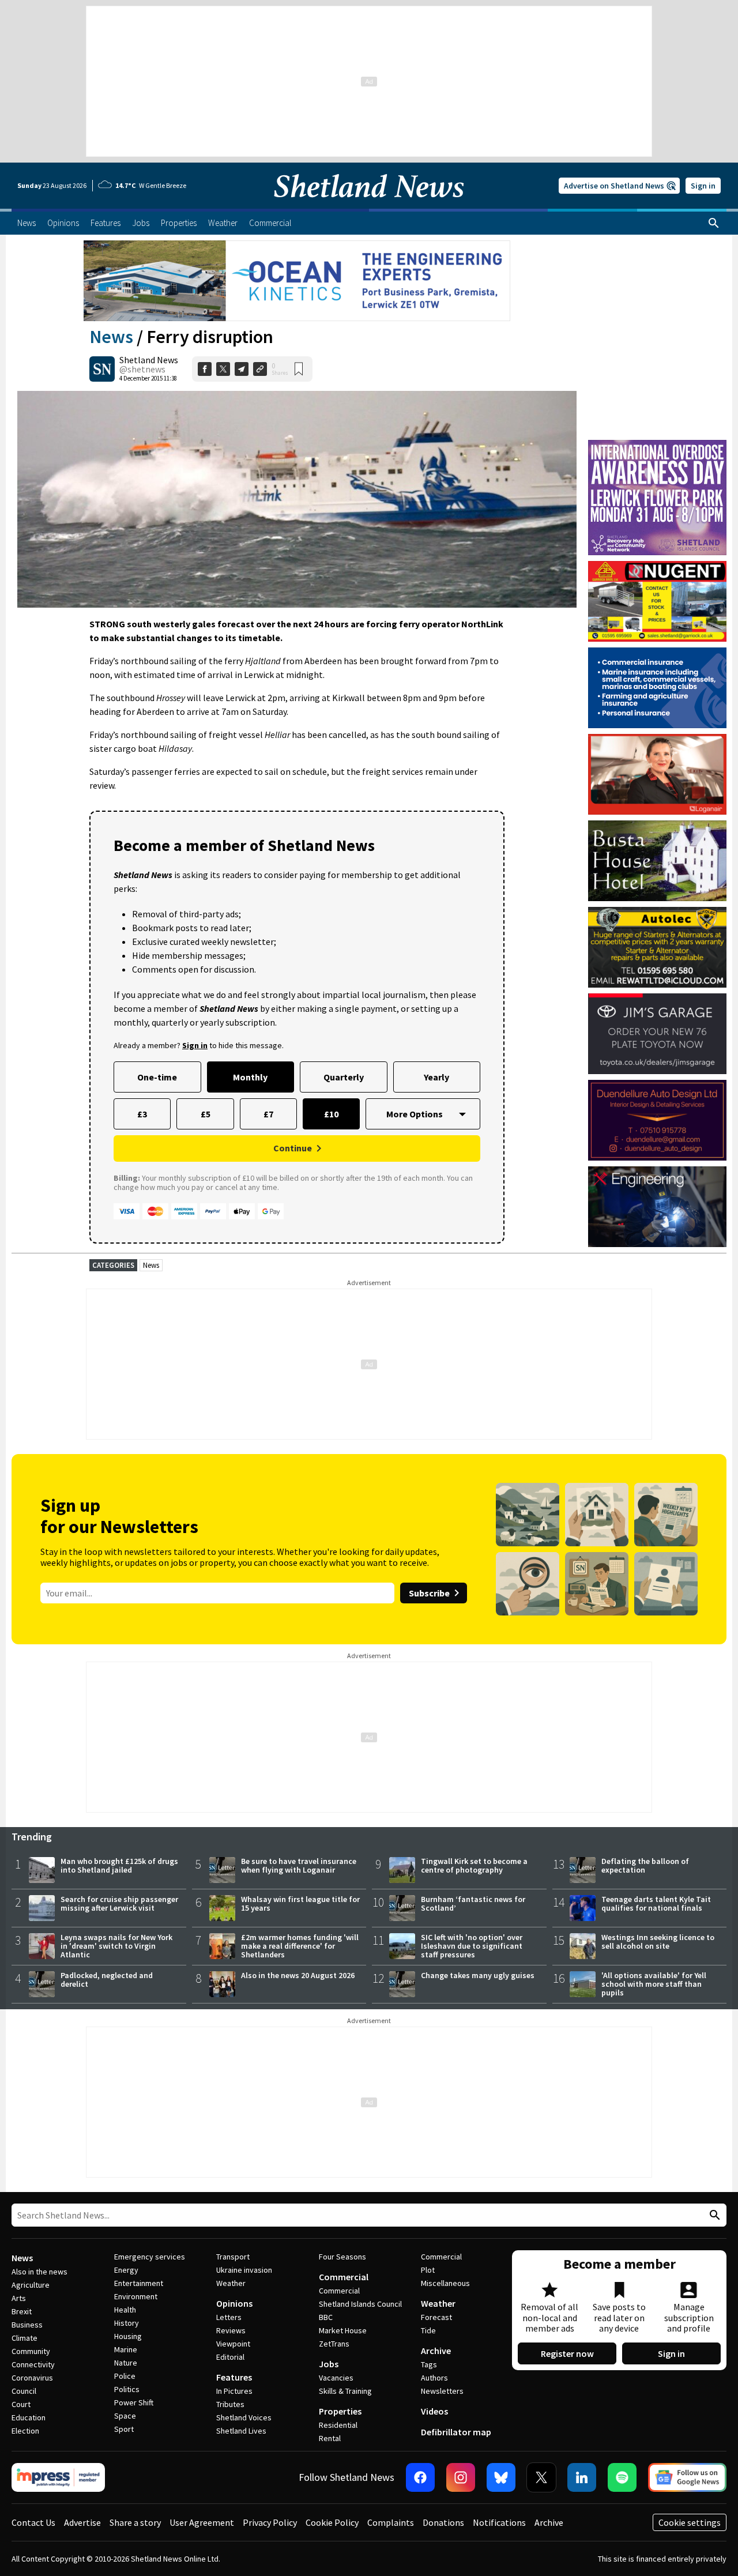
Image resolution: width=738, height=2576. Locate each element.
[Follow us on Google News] (687, 2477)
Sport (124, 2429)
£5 (206, 1114)
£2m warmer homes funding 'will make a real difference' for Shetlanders (300, 1946)
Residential (338, 2425)
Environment (136, 2296)
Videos (434, 2411)
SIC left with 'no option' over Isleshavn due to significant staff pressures (472, 1946)
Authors (434, 2378)
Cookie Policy (332, 2522)
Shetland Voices (244, 2417)
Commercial (344, 2277)
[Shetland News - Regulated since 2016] (58, 2477)
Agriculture (31, 2285)
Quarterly (344, 1077)
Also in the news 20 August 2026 (298, 1975)
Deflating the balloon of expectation (645, 1865)
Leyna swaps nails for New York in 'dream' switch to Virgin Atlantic (116, 1946)
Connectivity (33, 2364)
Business (27, 2325)
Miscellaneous (445, 2283)
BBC (326, 2317)
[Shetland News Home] (369, 205)
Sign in (703, 186)
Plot (428, 2270)
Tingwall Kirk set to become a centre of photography (474, 1865)
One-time (157, 1077)
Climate (25, 2338)
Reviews (231, 2330)
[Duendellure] (657, 1120)
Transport (233, 2257)
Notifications (499, 2522)
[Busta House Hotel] (657, 861)
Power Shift (134, 2402)
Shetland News (149, 360)
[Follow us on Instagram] (461, 2477)
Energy (126, 2270)
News (111, 337)
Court (21, 2404)
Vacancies (336, 2378)
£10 (331, 1114)
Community (31, 2351)
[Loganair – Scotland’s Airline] (657, 774)
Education (29, 2417)
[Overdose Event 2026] (657, 445)
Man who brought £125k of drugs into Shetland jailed (119, 1865)
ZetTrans (334, 2344)
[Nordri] (657, 1207)
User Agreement (202, 2522)
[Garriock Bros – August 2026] (657, 601)
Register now (567, 2353)
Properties (340, 2411)
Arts (19, 2298)
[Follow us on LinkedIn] (582, 2477)
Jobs (329, 2364)
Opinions (234, 2303)
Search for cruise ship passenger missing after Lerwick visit (119, 1903)
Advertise (82, 2522)
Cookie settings (690, 2522)
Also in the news (39, 2272)
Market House (343, 2330)
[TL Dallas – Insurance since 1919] (657, 688)
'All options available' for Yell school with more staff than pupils (654, 1984)
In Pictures (234, 2391)
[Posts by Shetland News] (102, 369)
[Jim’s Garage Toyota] (657, 1034)
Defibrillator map (456, 2432)
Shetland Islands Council (360, 2304)
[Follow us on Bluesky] (501, 2477)
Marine (126, 2349)
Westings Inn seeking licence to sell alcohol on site (658, 1942)
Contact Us (33, 2522)
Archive (436, 2351)
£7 (268, 1114)
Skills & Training (345, 2391)
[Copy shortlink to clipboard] (260, 369)
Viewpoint (233, 2344)
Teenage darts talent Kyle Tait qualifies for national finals (656, 1903)
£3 (142, 1114)
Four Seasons (342, 2257)
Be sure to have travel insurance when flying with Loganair (299, 1865)
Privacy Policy (270, 2522)
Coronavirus (32, 2378)
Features (234, 2377)
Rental (330, 2438)
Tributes (230, 2404)
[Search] (714, 223)
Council (24, 2391)
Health (125, 2310)
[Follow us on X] (541, 2477)
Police (125, 2376)
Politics (127, 2389)
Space (125, 2416)
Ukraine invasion (244, 2270)
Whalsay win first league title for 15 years (300, 1903)
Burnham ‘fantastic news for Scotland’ (473, 1903)
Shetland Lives (241, 2431)
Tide (428, 2330)
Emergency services (150, 2257)
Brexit (22, 2311)
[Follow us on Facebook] (420, 2477)
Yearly (436, 1077)
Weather (231, 2283)
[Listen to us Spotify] (622, 2477)
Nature (126, 2363)
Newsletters (442, 2391)
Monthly (250, 1077)
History (127, 2323)
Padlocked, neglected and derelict (107, 1980)
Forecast (436, 2317)
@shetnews (142, 369)
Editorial (230, 2357)
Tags (429, 2364)
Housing (128, 2336)
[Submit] (713, 2215)
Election (25, 2431)
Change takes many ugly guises (478, 1975)
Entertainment (139, 2283)
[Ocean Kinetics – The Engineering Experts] (297, 281)
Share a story (135, 2522)
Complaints (391, 2522)
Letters (229, 2317)
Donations (443, 2522)
